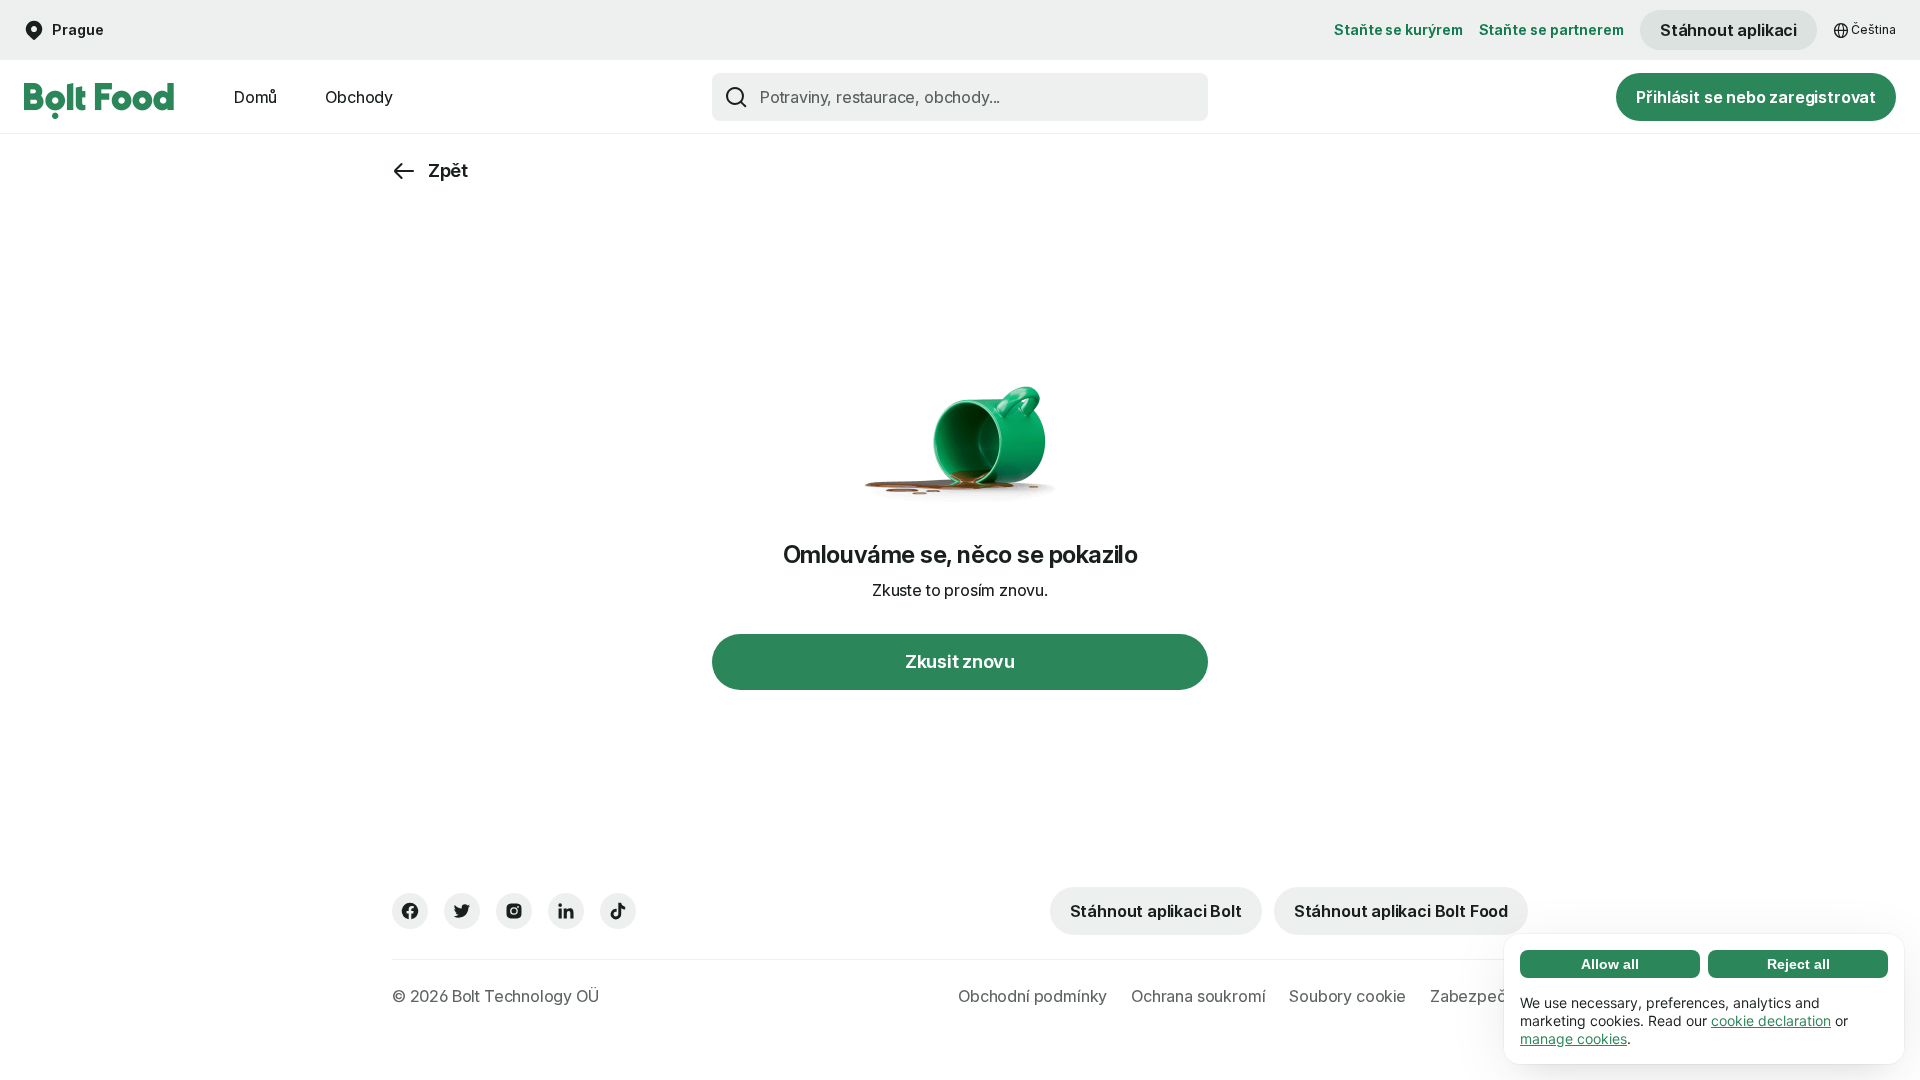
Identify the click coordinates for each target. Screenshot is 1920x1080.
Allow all (1610, 964)
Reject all (1798, 964)
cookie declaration (1771, 1020)
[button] (64, 30)
